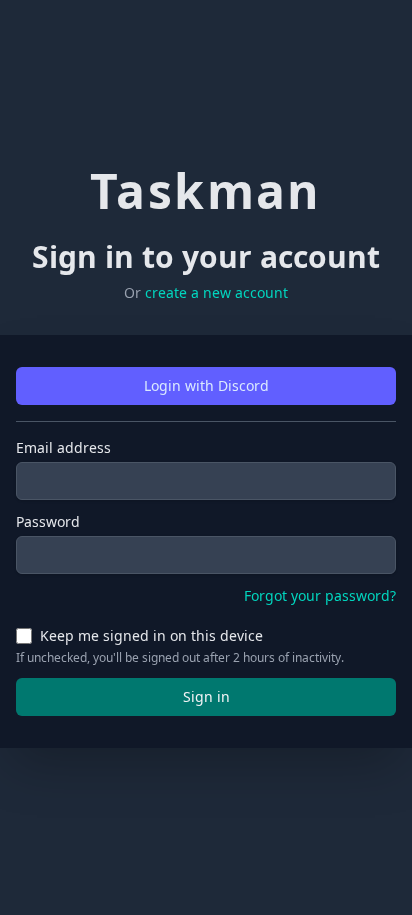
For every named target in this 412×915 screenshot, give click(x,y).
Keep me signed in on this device (151, 635)
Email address (63, 447)
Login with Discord (206, 385)
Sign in (206, 696)
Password (48, 521)
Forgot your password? (320, 595)
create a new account (216, 292)
